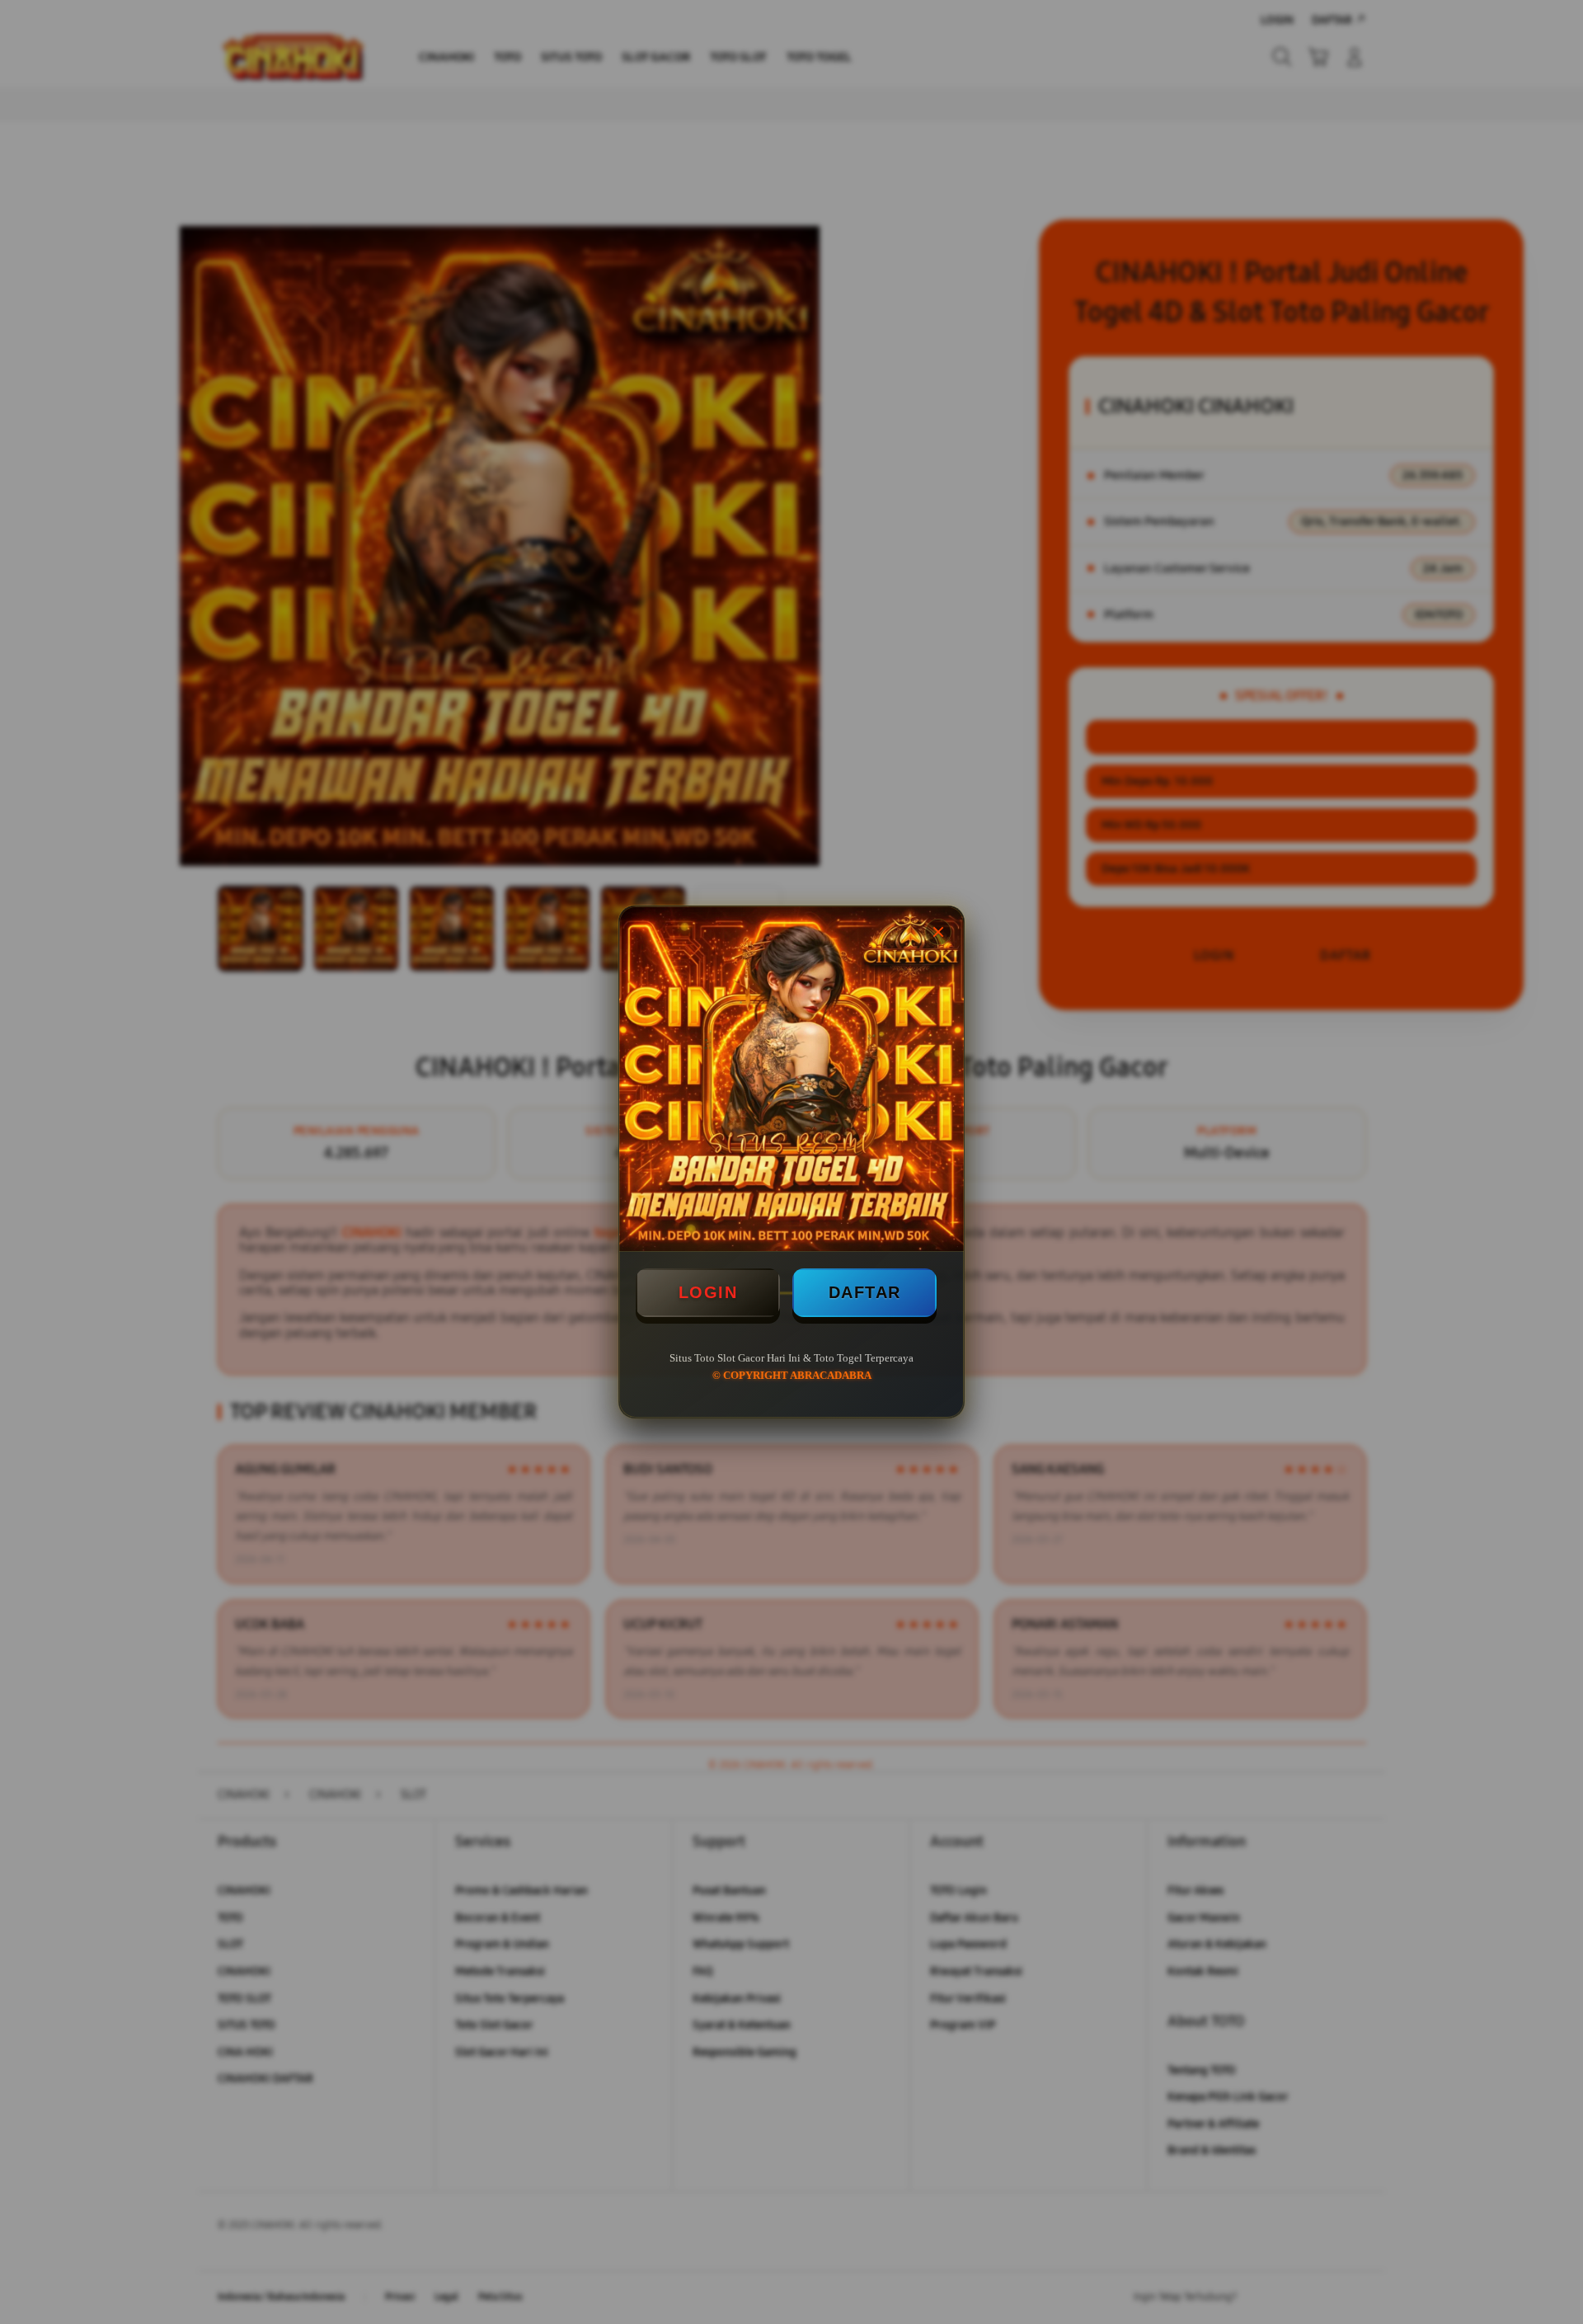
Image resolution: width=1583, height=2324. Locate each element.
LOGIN (708, 1292)
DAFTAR (865, 1292)
